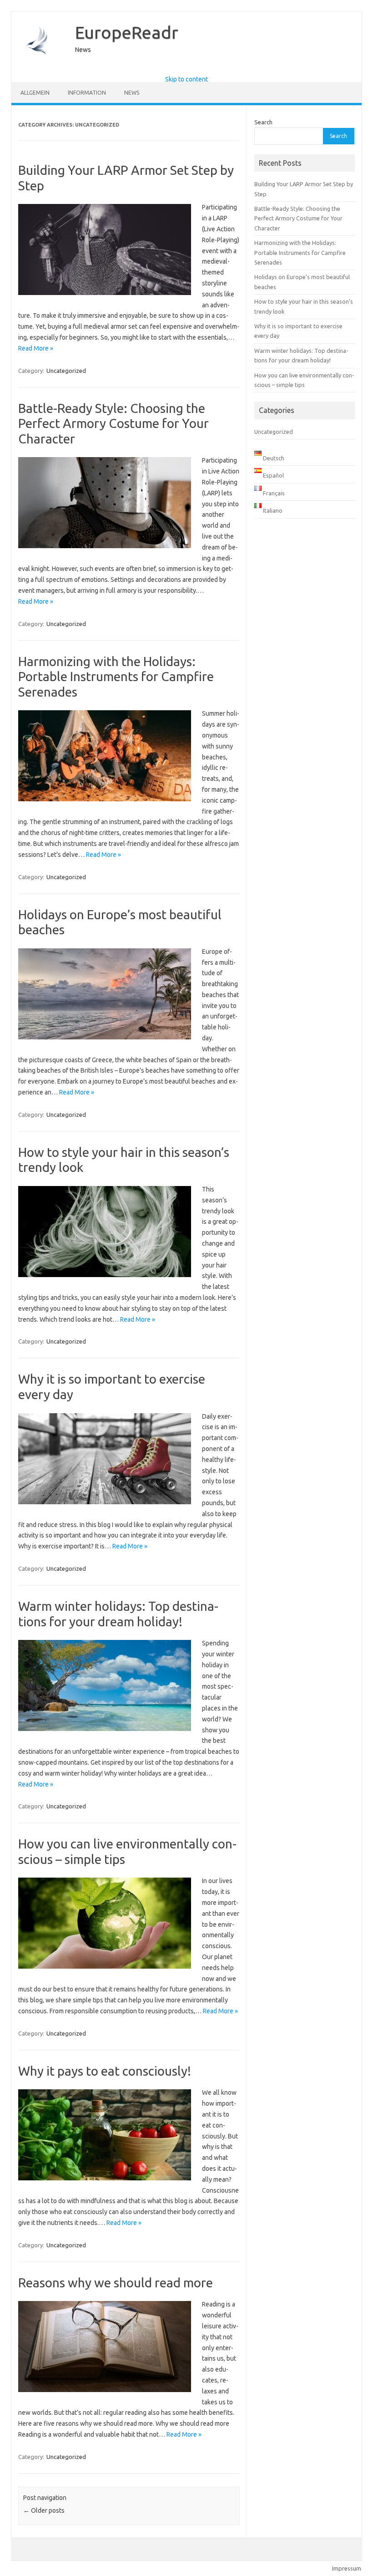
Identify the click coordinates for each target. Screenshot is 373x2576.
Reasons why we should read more (116, 2283)
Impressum (347, 2568)
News (132, 93)
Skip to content (186, 79)
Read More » (36, 348)
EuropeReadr (127, 32)
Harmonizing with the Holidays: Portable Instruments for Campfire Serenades (116, 677)
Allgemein (35, 93)
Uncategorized (66, 371)
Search (263, 122)
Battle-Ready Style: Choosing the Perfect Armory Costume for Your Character (113, 423)
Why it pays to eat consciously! (105, 2071)
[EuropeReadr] (39, 68)
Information (87, 93)
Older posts (44, 2510)
